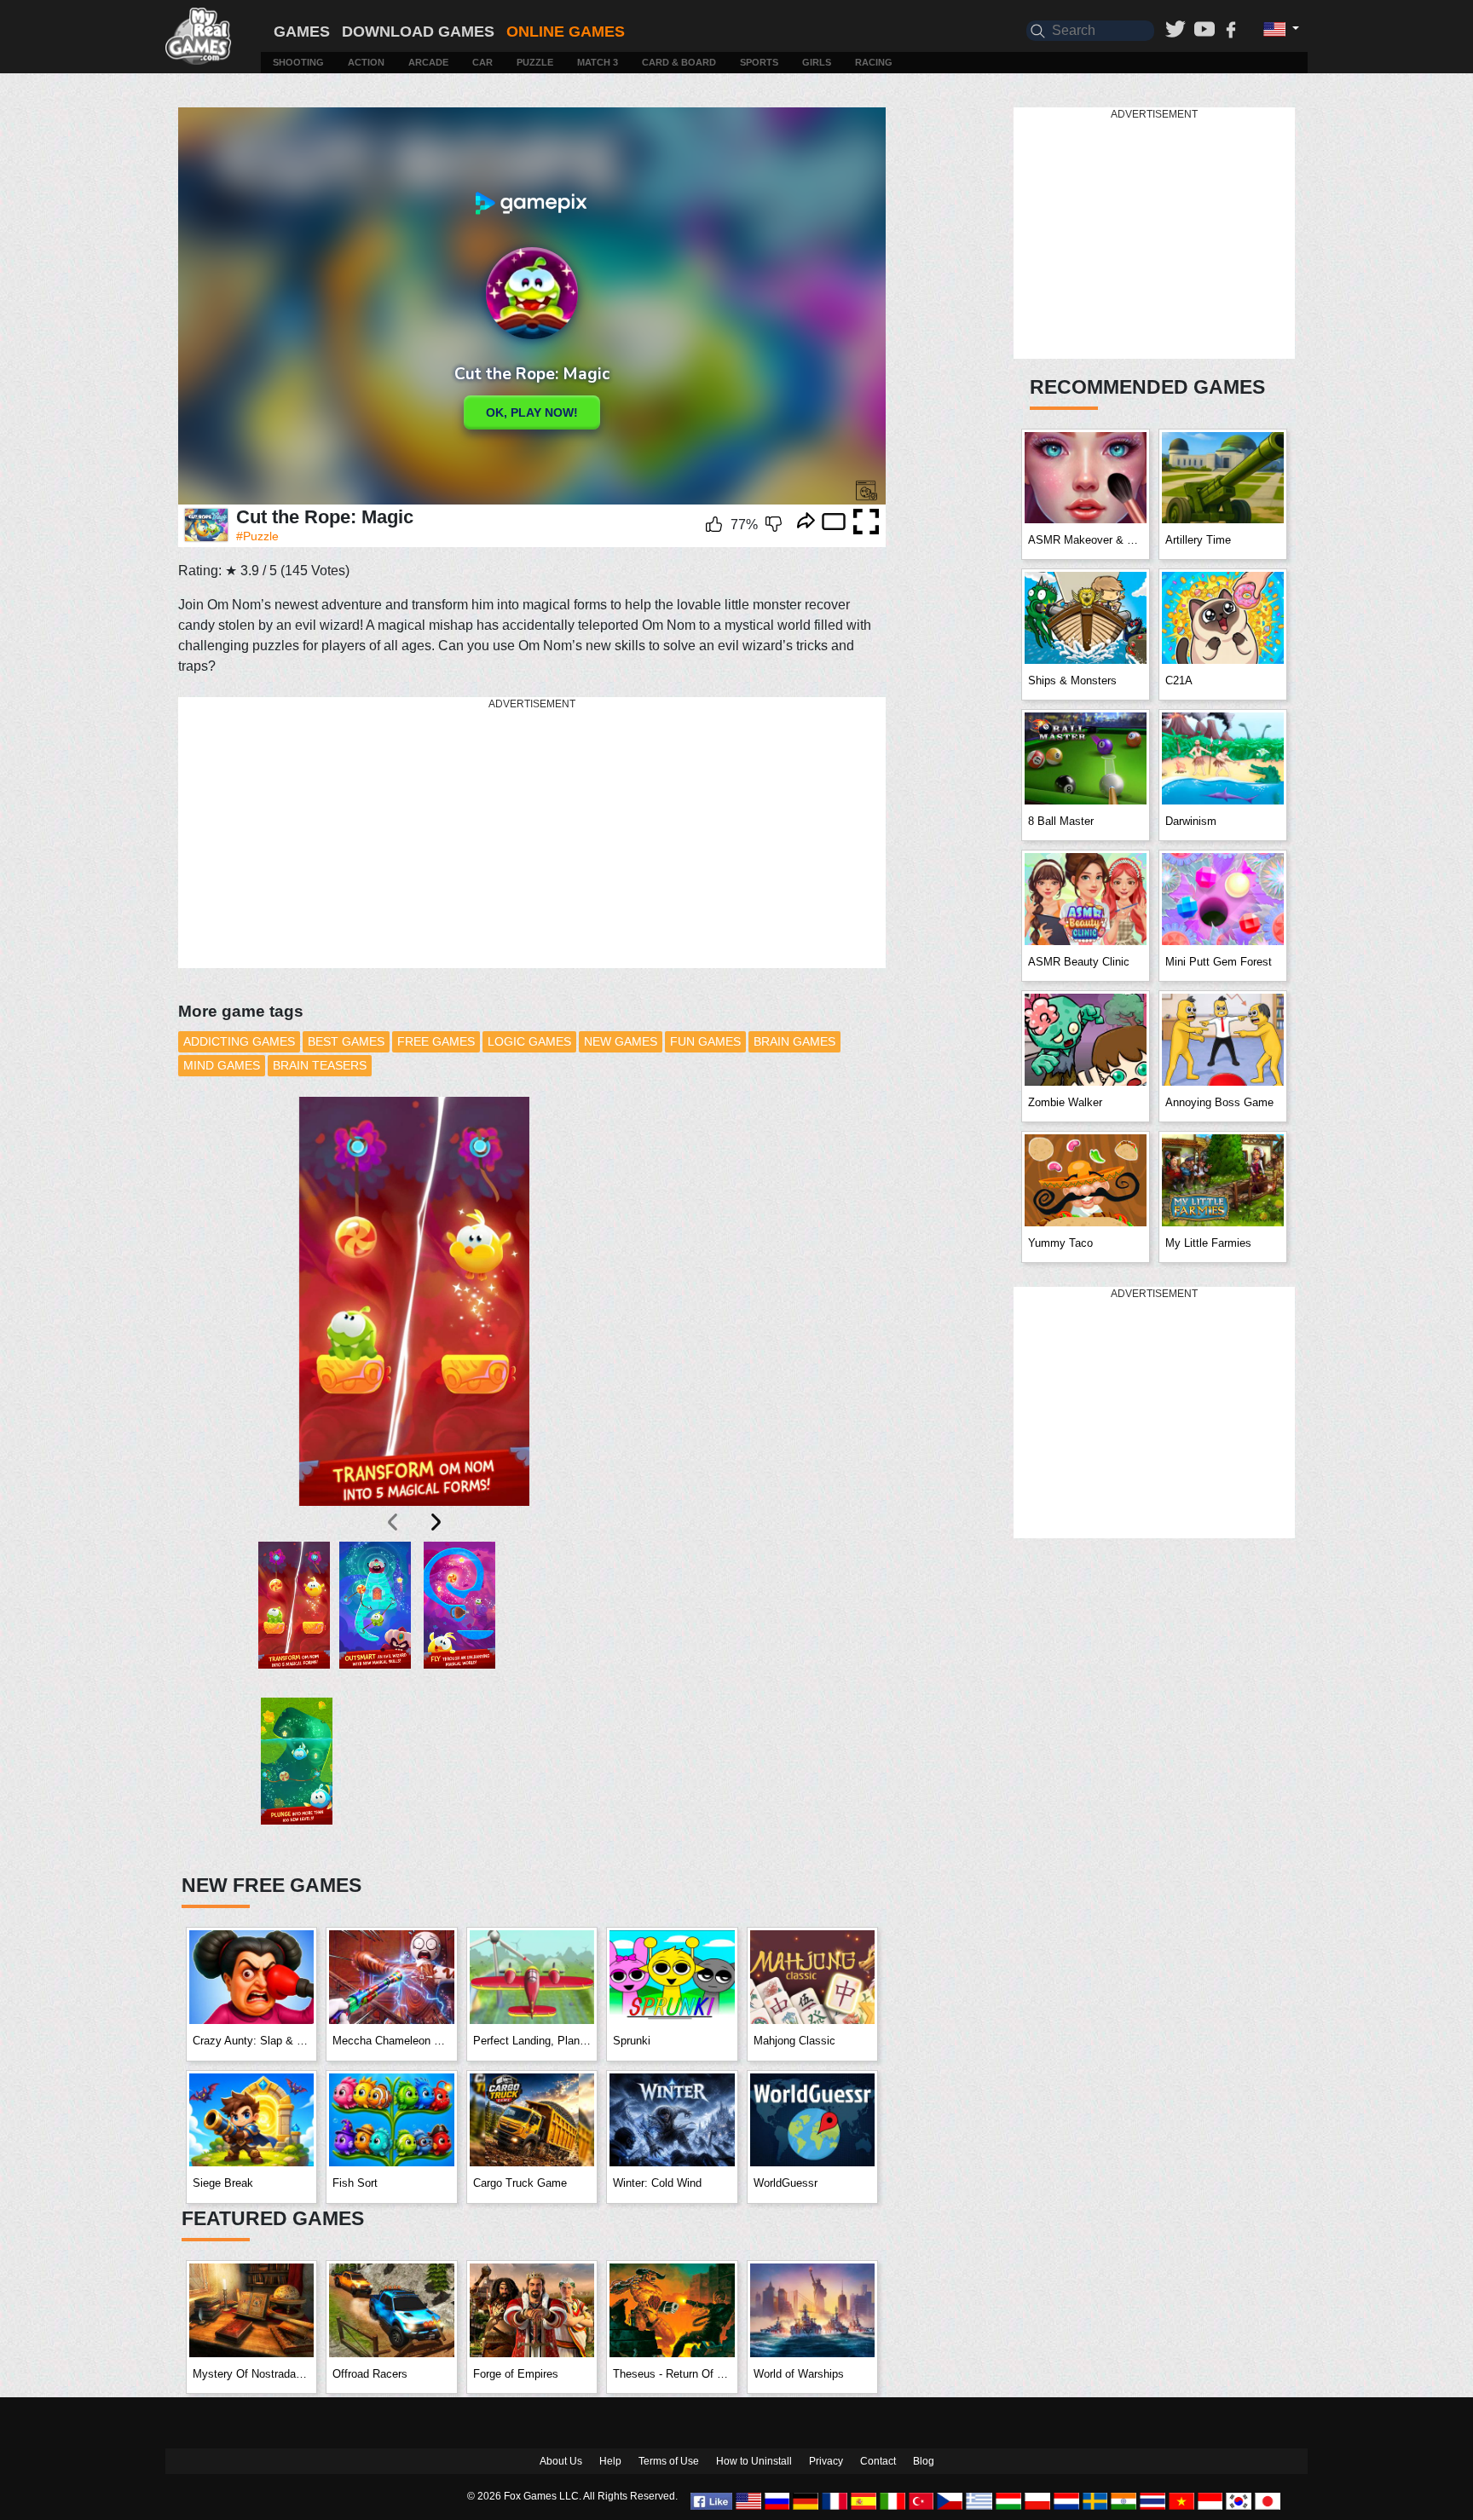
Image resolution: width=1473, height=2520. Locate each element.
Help (610, 2461)
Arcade (428, 62)
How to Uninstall (754, 2461)
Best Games (346, 1041)
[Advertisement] (532, 833)
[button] (294, 1620)
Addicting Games (239, 1041)
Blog (924, 2461)
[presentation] (394, 1522)
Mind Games (222, 1065)
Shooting (298, 62)
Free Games (436, 1041)
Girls (817, 62)
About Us (561, 2461)
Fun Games (705, 1041)
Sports (759, 62)
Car (482, 62)
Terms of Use (669, 2461)
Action (366, 62)
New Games (621, 1041)
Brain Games (794, 1041)
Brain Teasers (320, 1065)
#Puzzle (257, 536)
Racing (874, 62)
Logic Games (529, 1041)
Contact (878, 2461)
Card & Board (679, 62)
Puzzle (535, 62)
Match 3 (598, 62)
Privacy (826, 2461)
